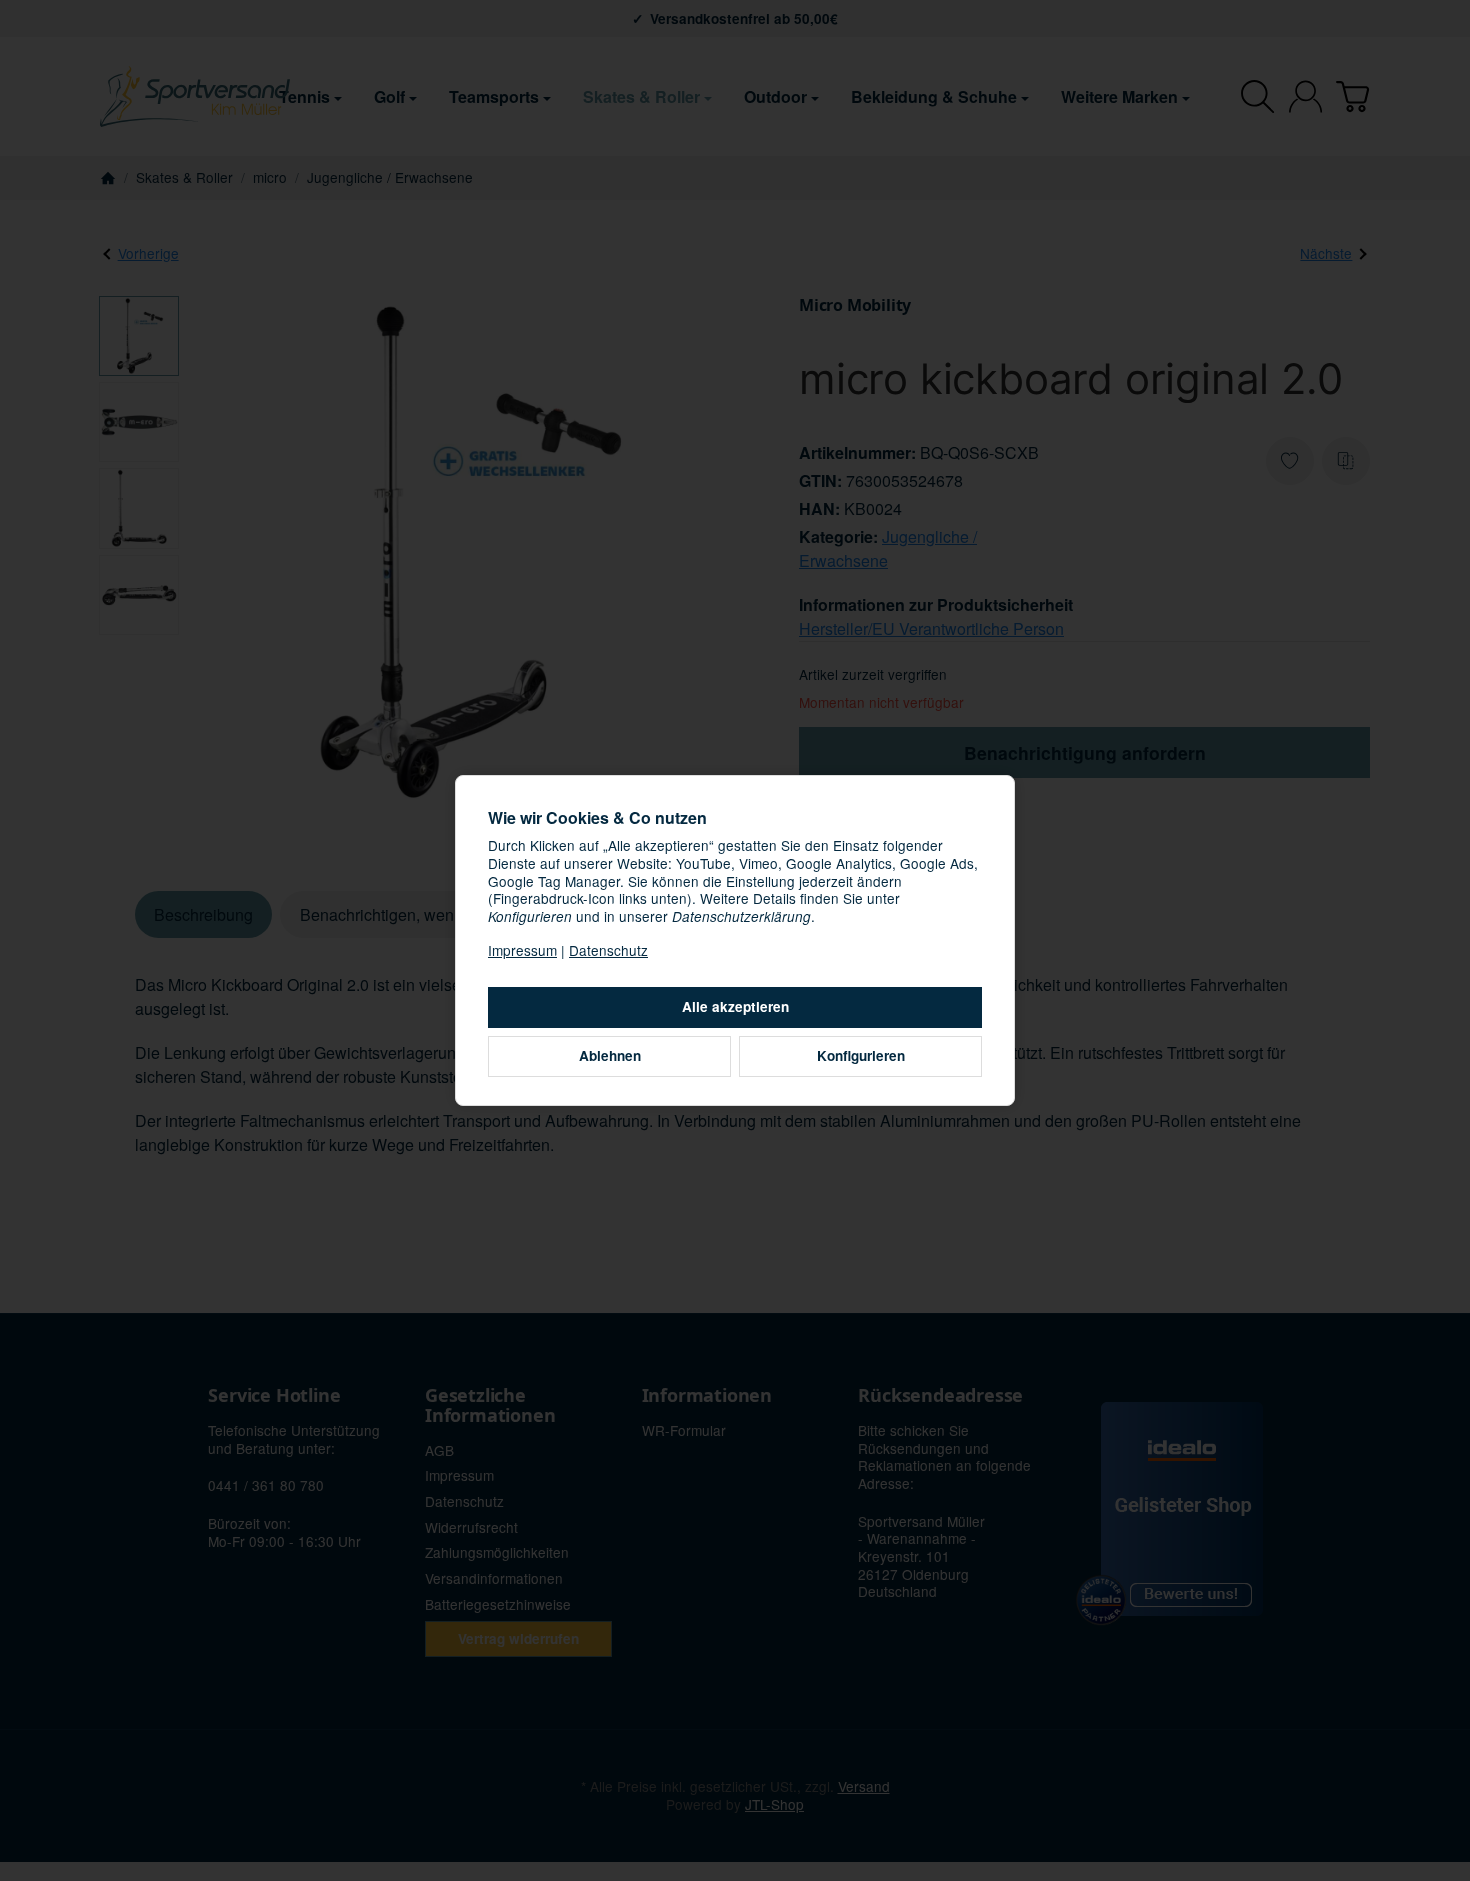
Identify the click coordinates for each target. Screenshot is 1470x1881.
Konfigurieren (861, 1055)
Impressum (522, 950)
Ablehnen (610, 1055)
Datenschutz (608, 950)
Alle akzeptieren (735, 1006)
